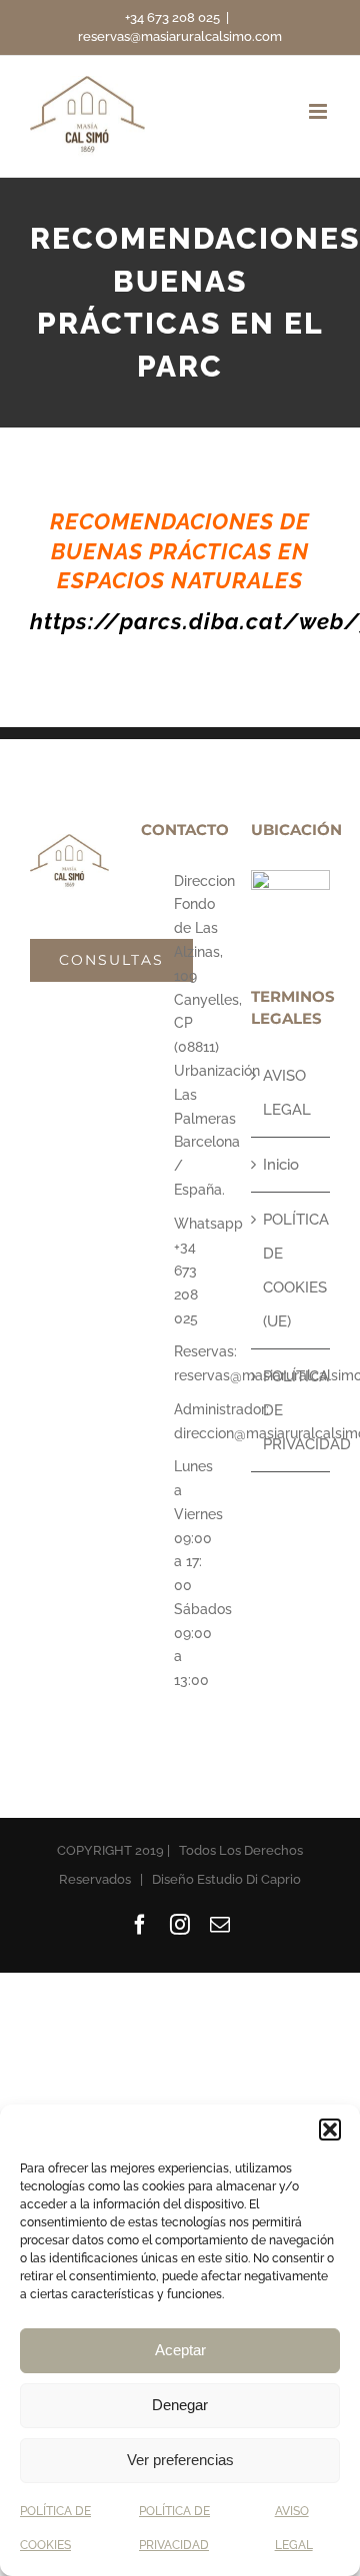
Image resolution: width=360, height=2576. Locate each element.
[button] (330, 2130)
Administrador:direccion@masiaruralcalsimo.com (196, 1421)
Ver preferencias (180, 2460)
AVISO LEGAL (287, 1093)
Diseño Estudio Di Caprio (226, 1879)
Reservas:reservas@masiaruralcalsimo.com (196, 1363)
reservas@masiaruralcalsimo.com (180, 36)
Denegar (180, 2405)
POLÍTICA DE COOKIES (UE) (291, 1271)
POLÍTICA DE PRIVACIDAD (291, 1410)
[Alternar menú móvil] (319, 111)
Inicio (281, 1165)
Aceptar (180, 2350)
